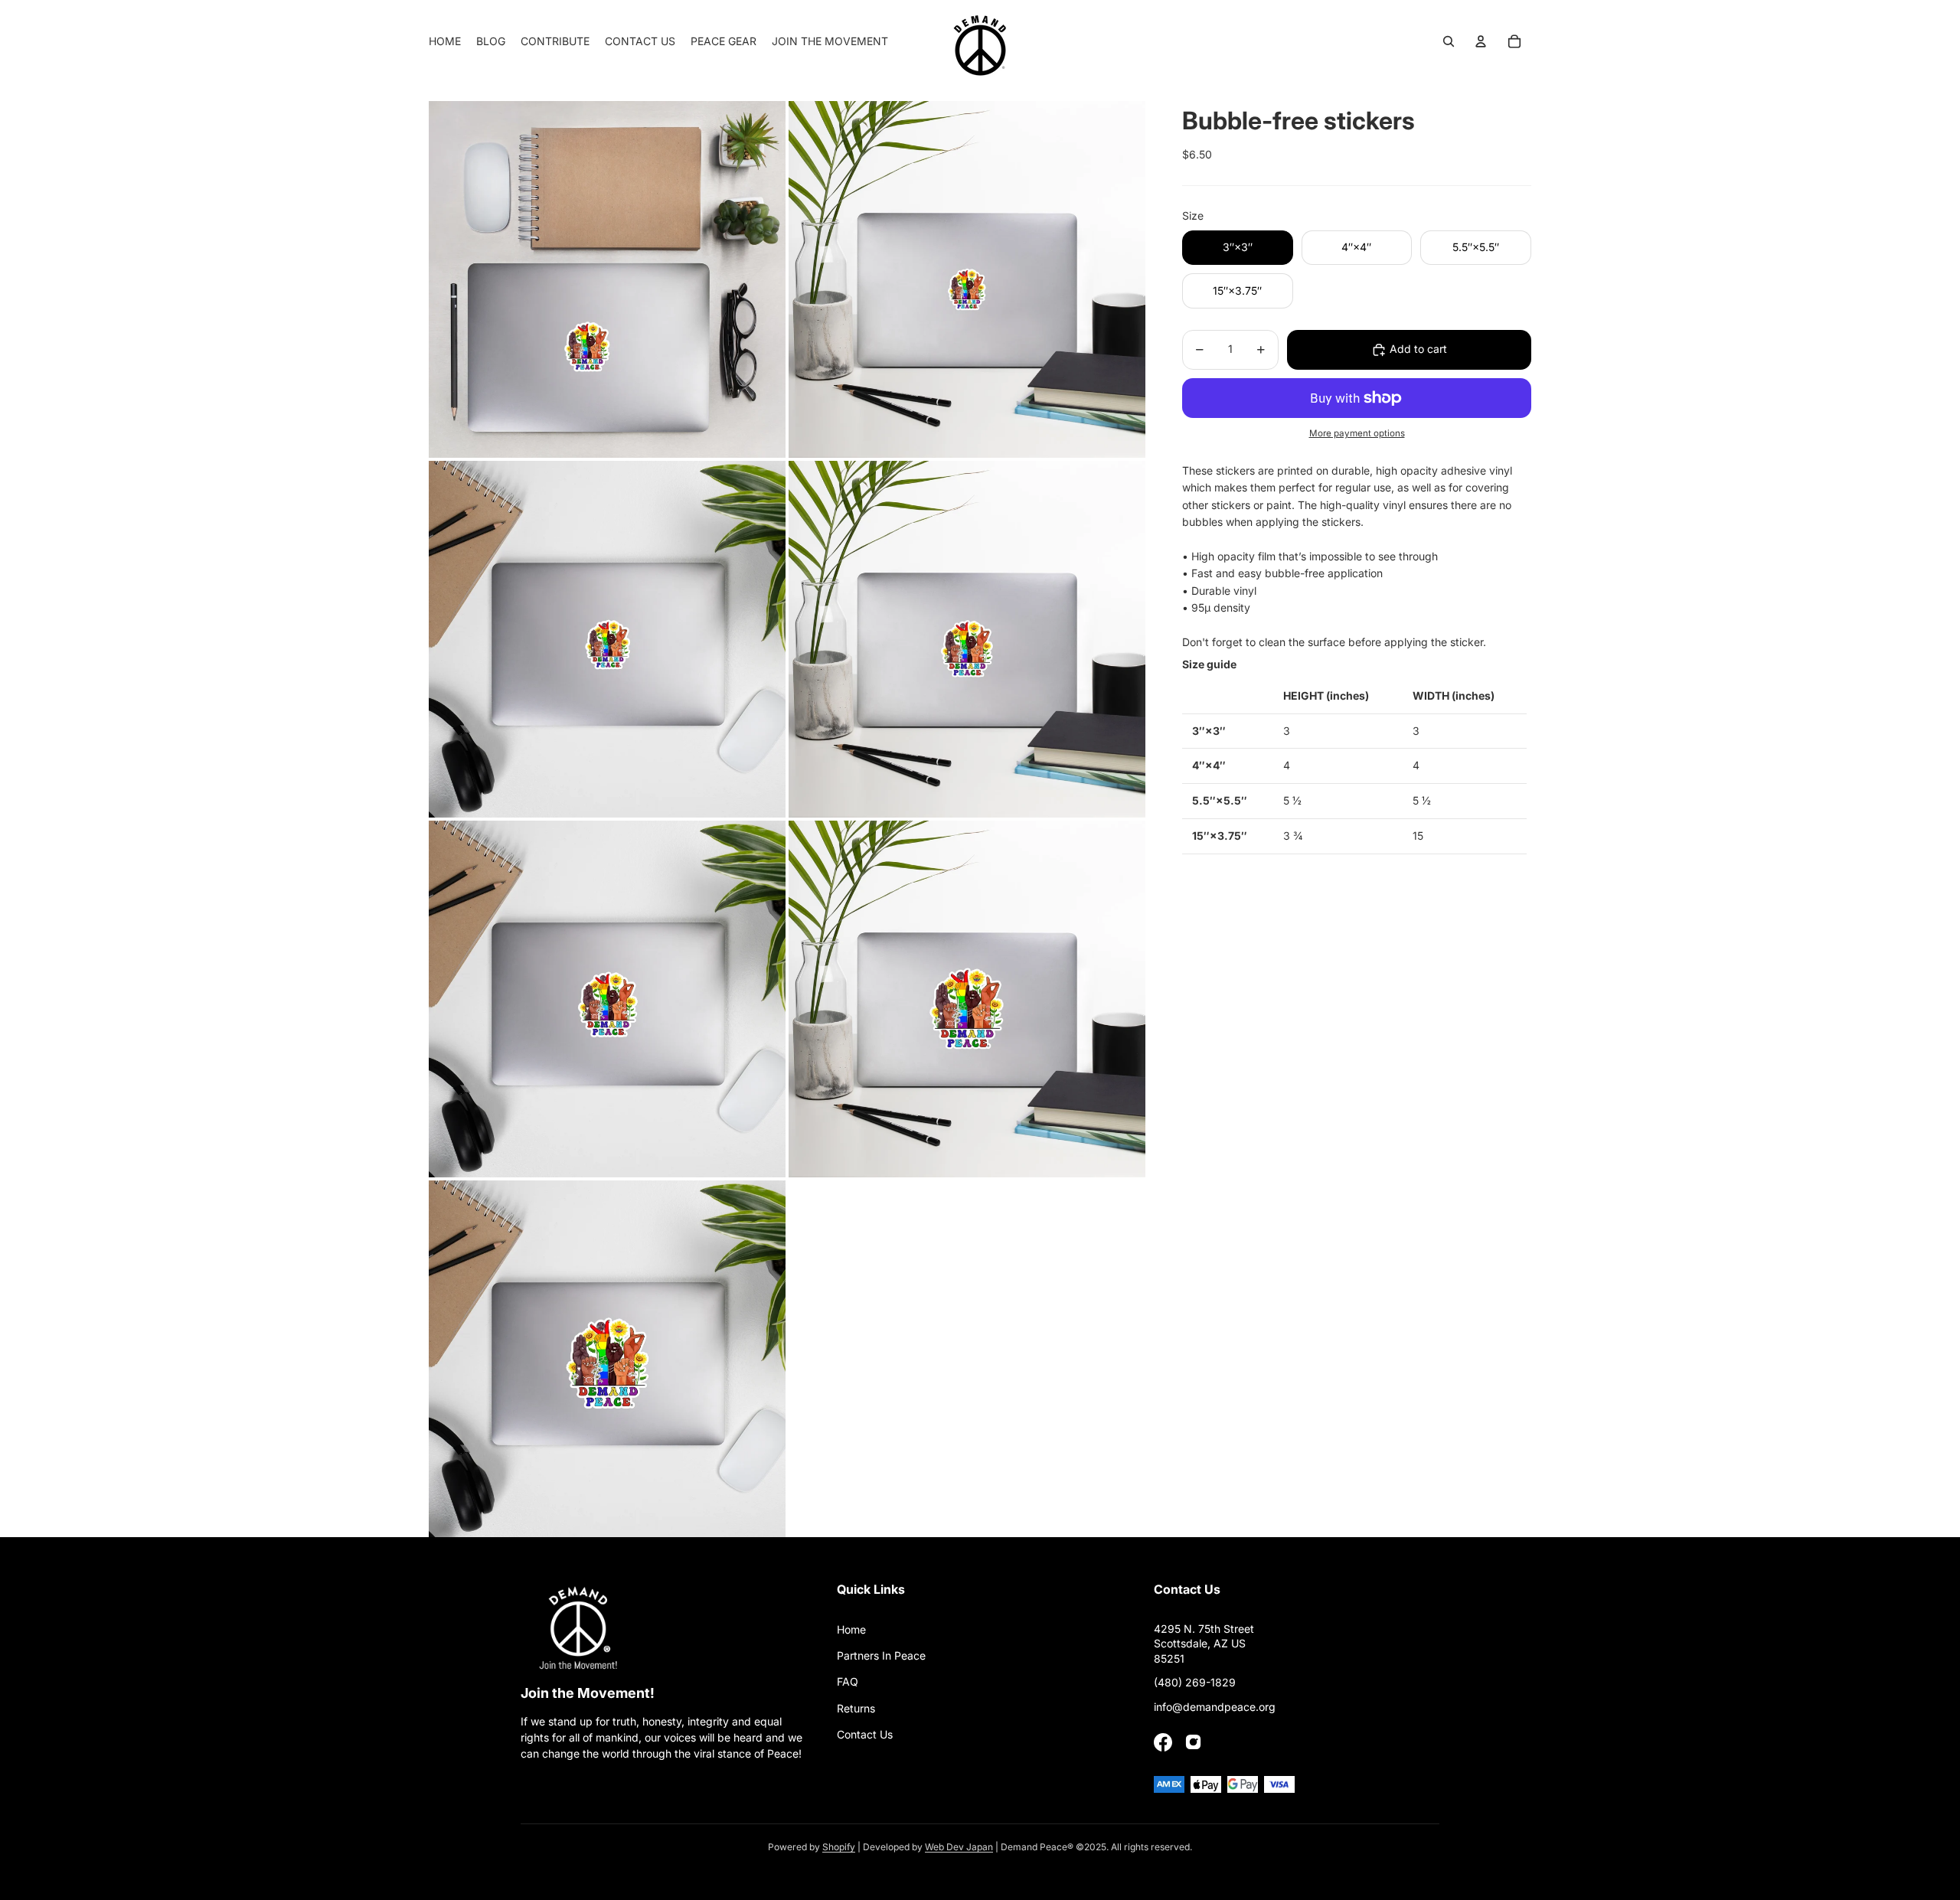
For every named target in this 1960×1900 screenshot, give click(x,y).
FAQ (848, 1681)
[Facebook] (1163, 1742)
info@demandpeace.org (1215, 1707)
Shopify (839, 1847)
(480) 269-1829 (1195, 1682)
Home (851, 1629)
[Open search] (1449, 41)
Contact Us (865, 1734)
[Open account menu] (1481, 41)
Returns (856, 1708)
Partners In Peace (881, 1655)
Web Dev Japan (959, 1847)
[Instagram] (1194, 1742)
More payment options (1357, 433)
